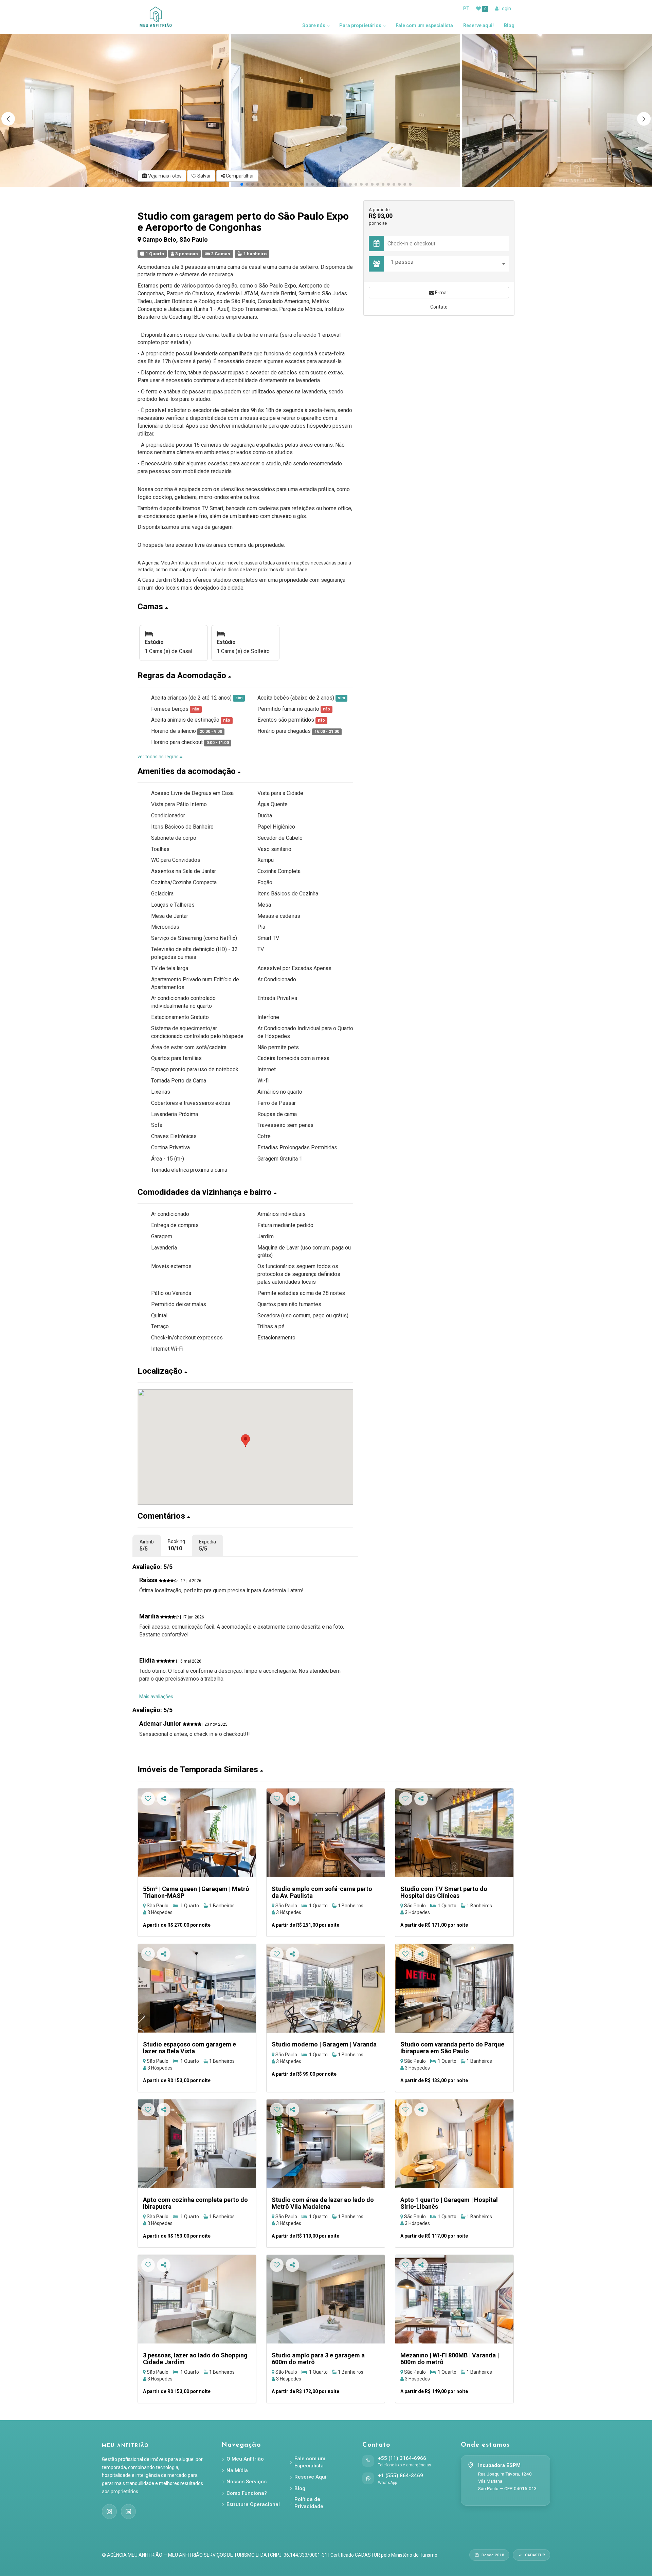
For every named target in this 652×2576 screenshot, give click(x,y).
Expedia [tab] (207, 1545)
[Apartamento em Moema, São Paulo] (326, 1988)
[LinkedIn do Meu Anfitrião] (128, 2512)
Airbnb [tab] (147, 1545)
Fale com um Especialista (310, 2462)
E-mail (441, 293)
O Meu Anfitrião (245, 2459)
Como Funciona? (247, 2493)
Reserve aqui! (478, 25)
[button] (644, 119)
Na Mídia (237, 2470)
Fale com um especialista (424, 25)
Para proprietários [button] (360, 25)
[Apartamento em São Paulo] (197, 1833)
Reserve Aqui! (311, 2477)
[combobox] (448, 264)
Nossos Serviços (247, 2482)
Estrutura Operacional (253, 2504)
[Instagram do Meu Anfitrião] (109, 2512)
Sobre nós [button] (314, 25)
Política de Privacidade (309, 2503)
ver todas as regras (159, 757)
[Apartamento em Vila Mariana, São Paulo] (454, 2299)
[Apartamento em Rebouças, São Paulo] (326, 1833)
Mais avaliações (156, 1697)
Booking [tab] (176, 1545)
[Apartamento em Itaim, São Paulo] (454, 1988)
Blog (509, 25)
